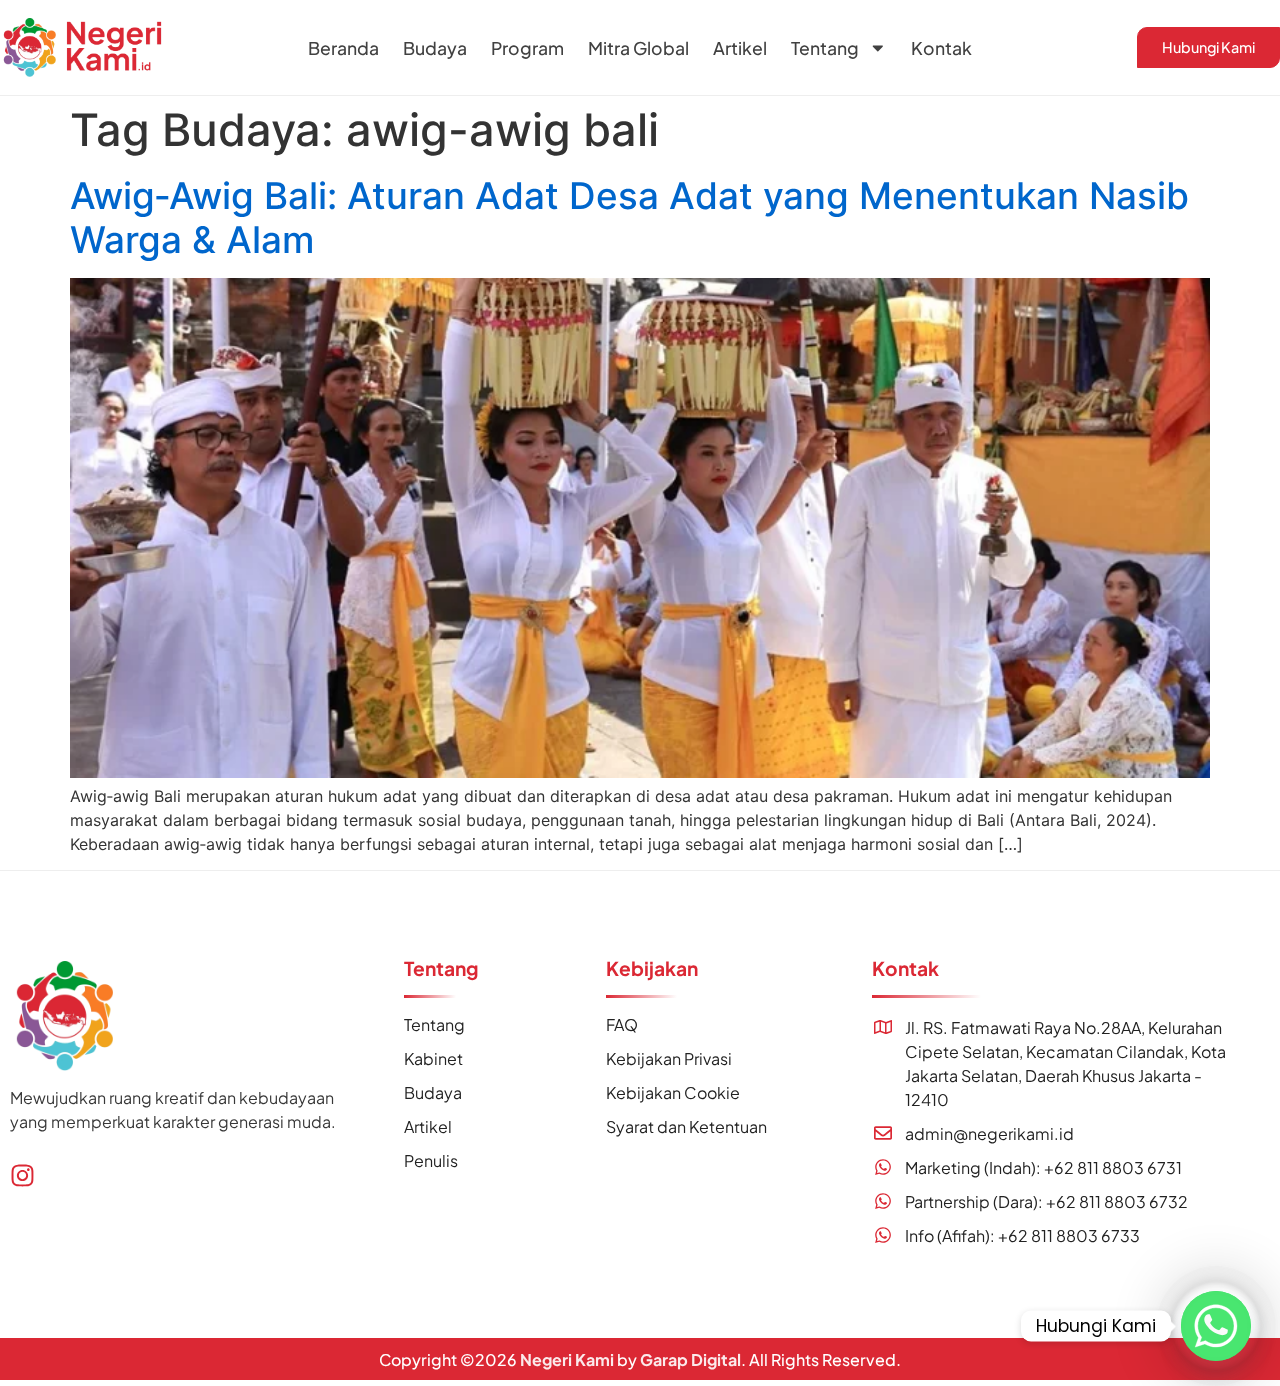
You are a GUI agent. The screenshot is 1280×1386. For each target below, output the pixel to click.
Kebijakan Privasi (669, 1058)
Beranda (343, 48)
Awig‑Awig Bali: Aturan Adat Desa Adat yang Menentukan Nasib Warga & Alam (629, 217)
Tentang (825, 48)
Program (527, 48)
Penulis (431, 1160)
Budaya (435, 48)
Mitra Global (638, 48)
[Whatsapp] (1216, 1326)
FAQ (622, 1024)
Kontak (941, 48)
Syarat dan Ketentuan (686, 1126)
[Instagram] (22, 1175)
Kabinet (433, 1058)
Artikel (740, 48)
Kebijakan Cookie (673, 1092)
